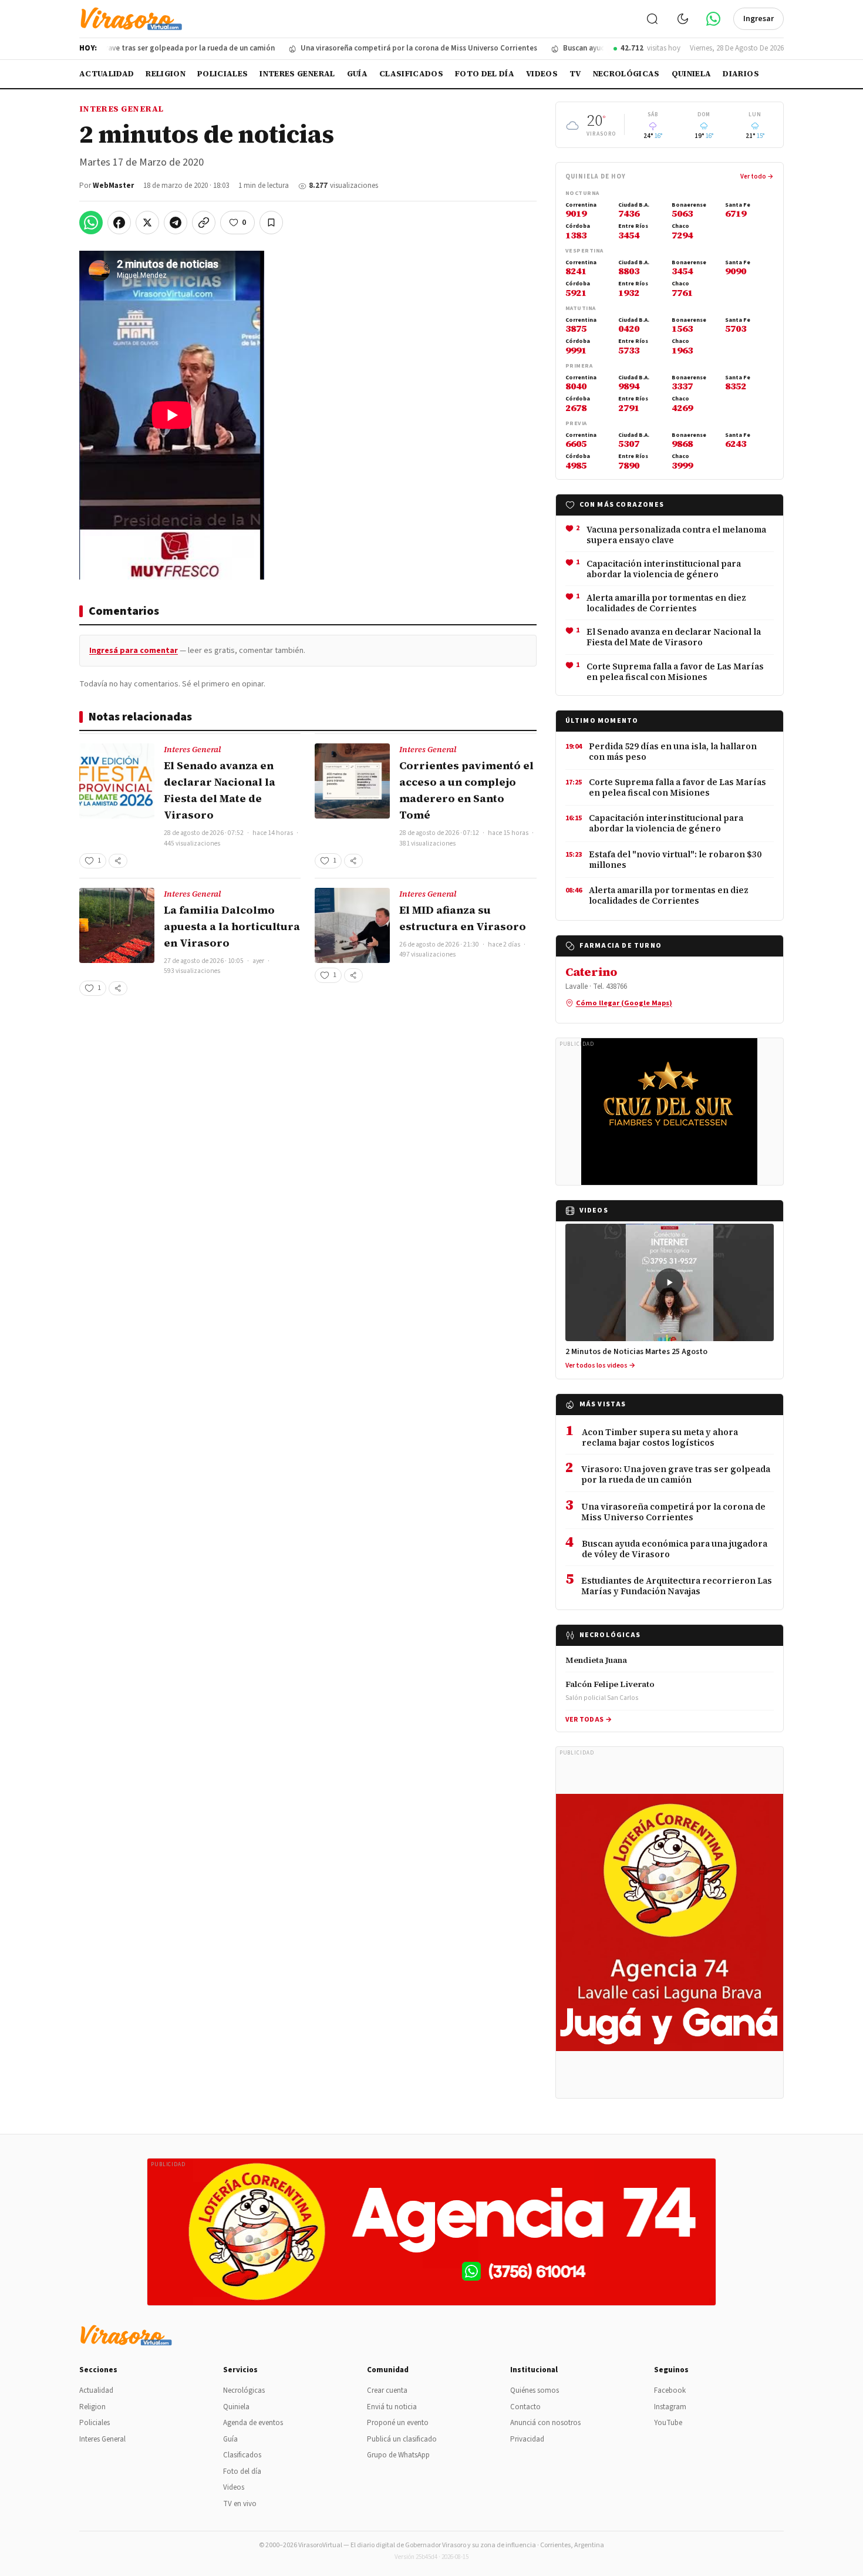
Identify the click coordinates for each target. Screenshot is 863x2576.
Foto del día (485, 74)
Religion (166, 74)
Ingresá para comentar (134, 651)
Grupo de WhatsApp (398, 2455)
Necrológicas (626, 74)
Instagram (670, 2407)
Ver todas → (589, 1720)
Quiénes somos (535, 2390)
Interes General (297, 74)
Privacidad (527, 2439)
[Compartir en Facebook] (119, 223)
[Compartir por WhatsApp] (91, 223)
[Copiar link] (204, 223)
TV (575, 74)
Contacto (525, 2407)
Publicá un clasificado (402, 2439)
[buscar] (652, 19)
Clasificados (411, 74)
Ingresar (759, 19)
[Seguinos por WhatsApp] (713, 19)
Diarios (741, 74)
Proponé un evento (398, 2423)
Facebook (670, 2390)
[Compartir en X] (147, 223)
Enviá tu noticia (392, 2407)
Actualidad (107, 74)
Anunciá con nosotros (545, 2423)
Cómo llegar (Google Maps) (624, 1003)
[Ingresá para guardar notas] (271, 223)
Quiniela (692, 74)
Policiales (223, 74)
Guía (357, 74)
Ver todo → (757, 176)
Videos (542, 74)
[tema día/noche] (683, 19)
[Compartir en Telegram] (176, 223)
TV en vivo (240, 2504)
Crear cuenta (387, 2390)
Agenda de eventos (253, 2423)
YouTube (668, 2423)
